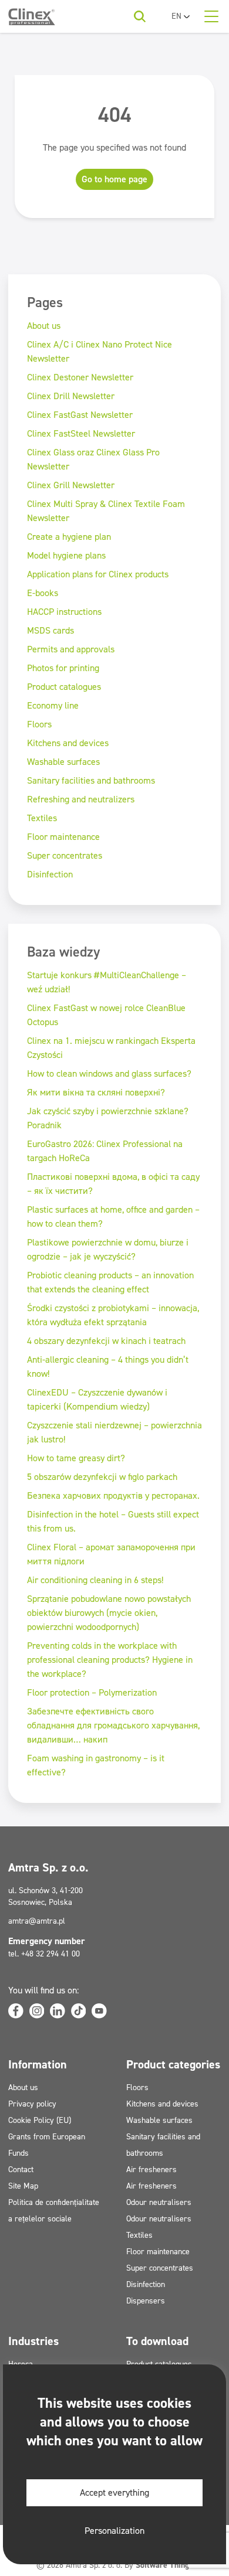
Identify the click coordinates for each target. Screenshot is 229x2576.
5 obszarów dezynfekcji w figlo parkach (102, 1477)
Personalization (114, 2531)
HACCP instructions (64, 612)
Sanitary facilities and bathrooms (91, 780)
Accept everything (114, 2492)
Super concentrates (65, 855)
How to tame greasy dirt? (76, 1458)
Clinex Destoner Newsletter (80, 377)
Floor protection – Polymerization (92, 1692)
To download (157, 2341)
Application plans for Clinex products (98, 574)
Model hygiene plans (66, 555)
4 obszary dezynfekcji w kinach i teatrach (106, 1341)
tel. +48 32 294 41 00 (44, 1954)
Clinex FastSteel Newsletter (81, 433)
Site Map (23, 2186)
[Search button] (140, 16)
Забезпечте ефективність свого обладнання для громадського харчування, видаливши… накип (113, 1725)
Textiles (42, 818)
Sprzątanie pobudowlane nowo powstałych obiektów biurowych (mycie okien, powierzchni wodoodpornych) (109, 1613)
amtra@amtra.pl (37, 1921)
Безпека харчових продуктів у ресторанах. (113, 1495)
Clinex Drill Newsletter (71, 396)
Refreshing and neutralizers (81, 799)
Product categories (173, 2064)
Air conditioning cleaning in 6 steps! (95, 1580)
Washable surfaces (63, 762)
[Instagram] (37, 2011)
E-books (43, 593)
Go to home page (114, 179)
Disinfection (50, 874)
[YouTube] (99, 2011)
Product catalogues (64, 687)
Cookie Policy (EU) (40, 2120)
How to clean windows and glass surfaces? (109, 1073)
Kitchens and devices (68, 743)
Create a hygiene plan (69, 537)
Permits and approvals (71, 649)
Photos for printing (63, 668)
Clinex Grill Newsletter (71, 485)
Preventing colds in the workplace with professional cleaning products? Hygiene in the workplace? (110, 1660)
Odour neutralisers (159, 2202)
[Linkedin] (58, 2011)
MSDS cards (50, 630)
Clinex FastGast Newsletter (80, 415)
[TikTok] (79, 2011)
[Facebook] (16, 2011)
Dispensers (146, 2301)
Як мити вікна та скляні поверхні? (96, 1092)
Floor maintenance (63, 837)
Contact (21, 2170)
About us (44, 326)
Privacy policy (32, 2104)
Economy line (53, 705)
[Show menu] (211, 16)
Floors (39, 724)
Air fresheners (151, 2170)
